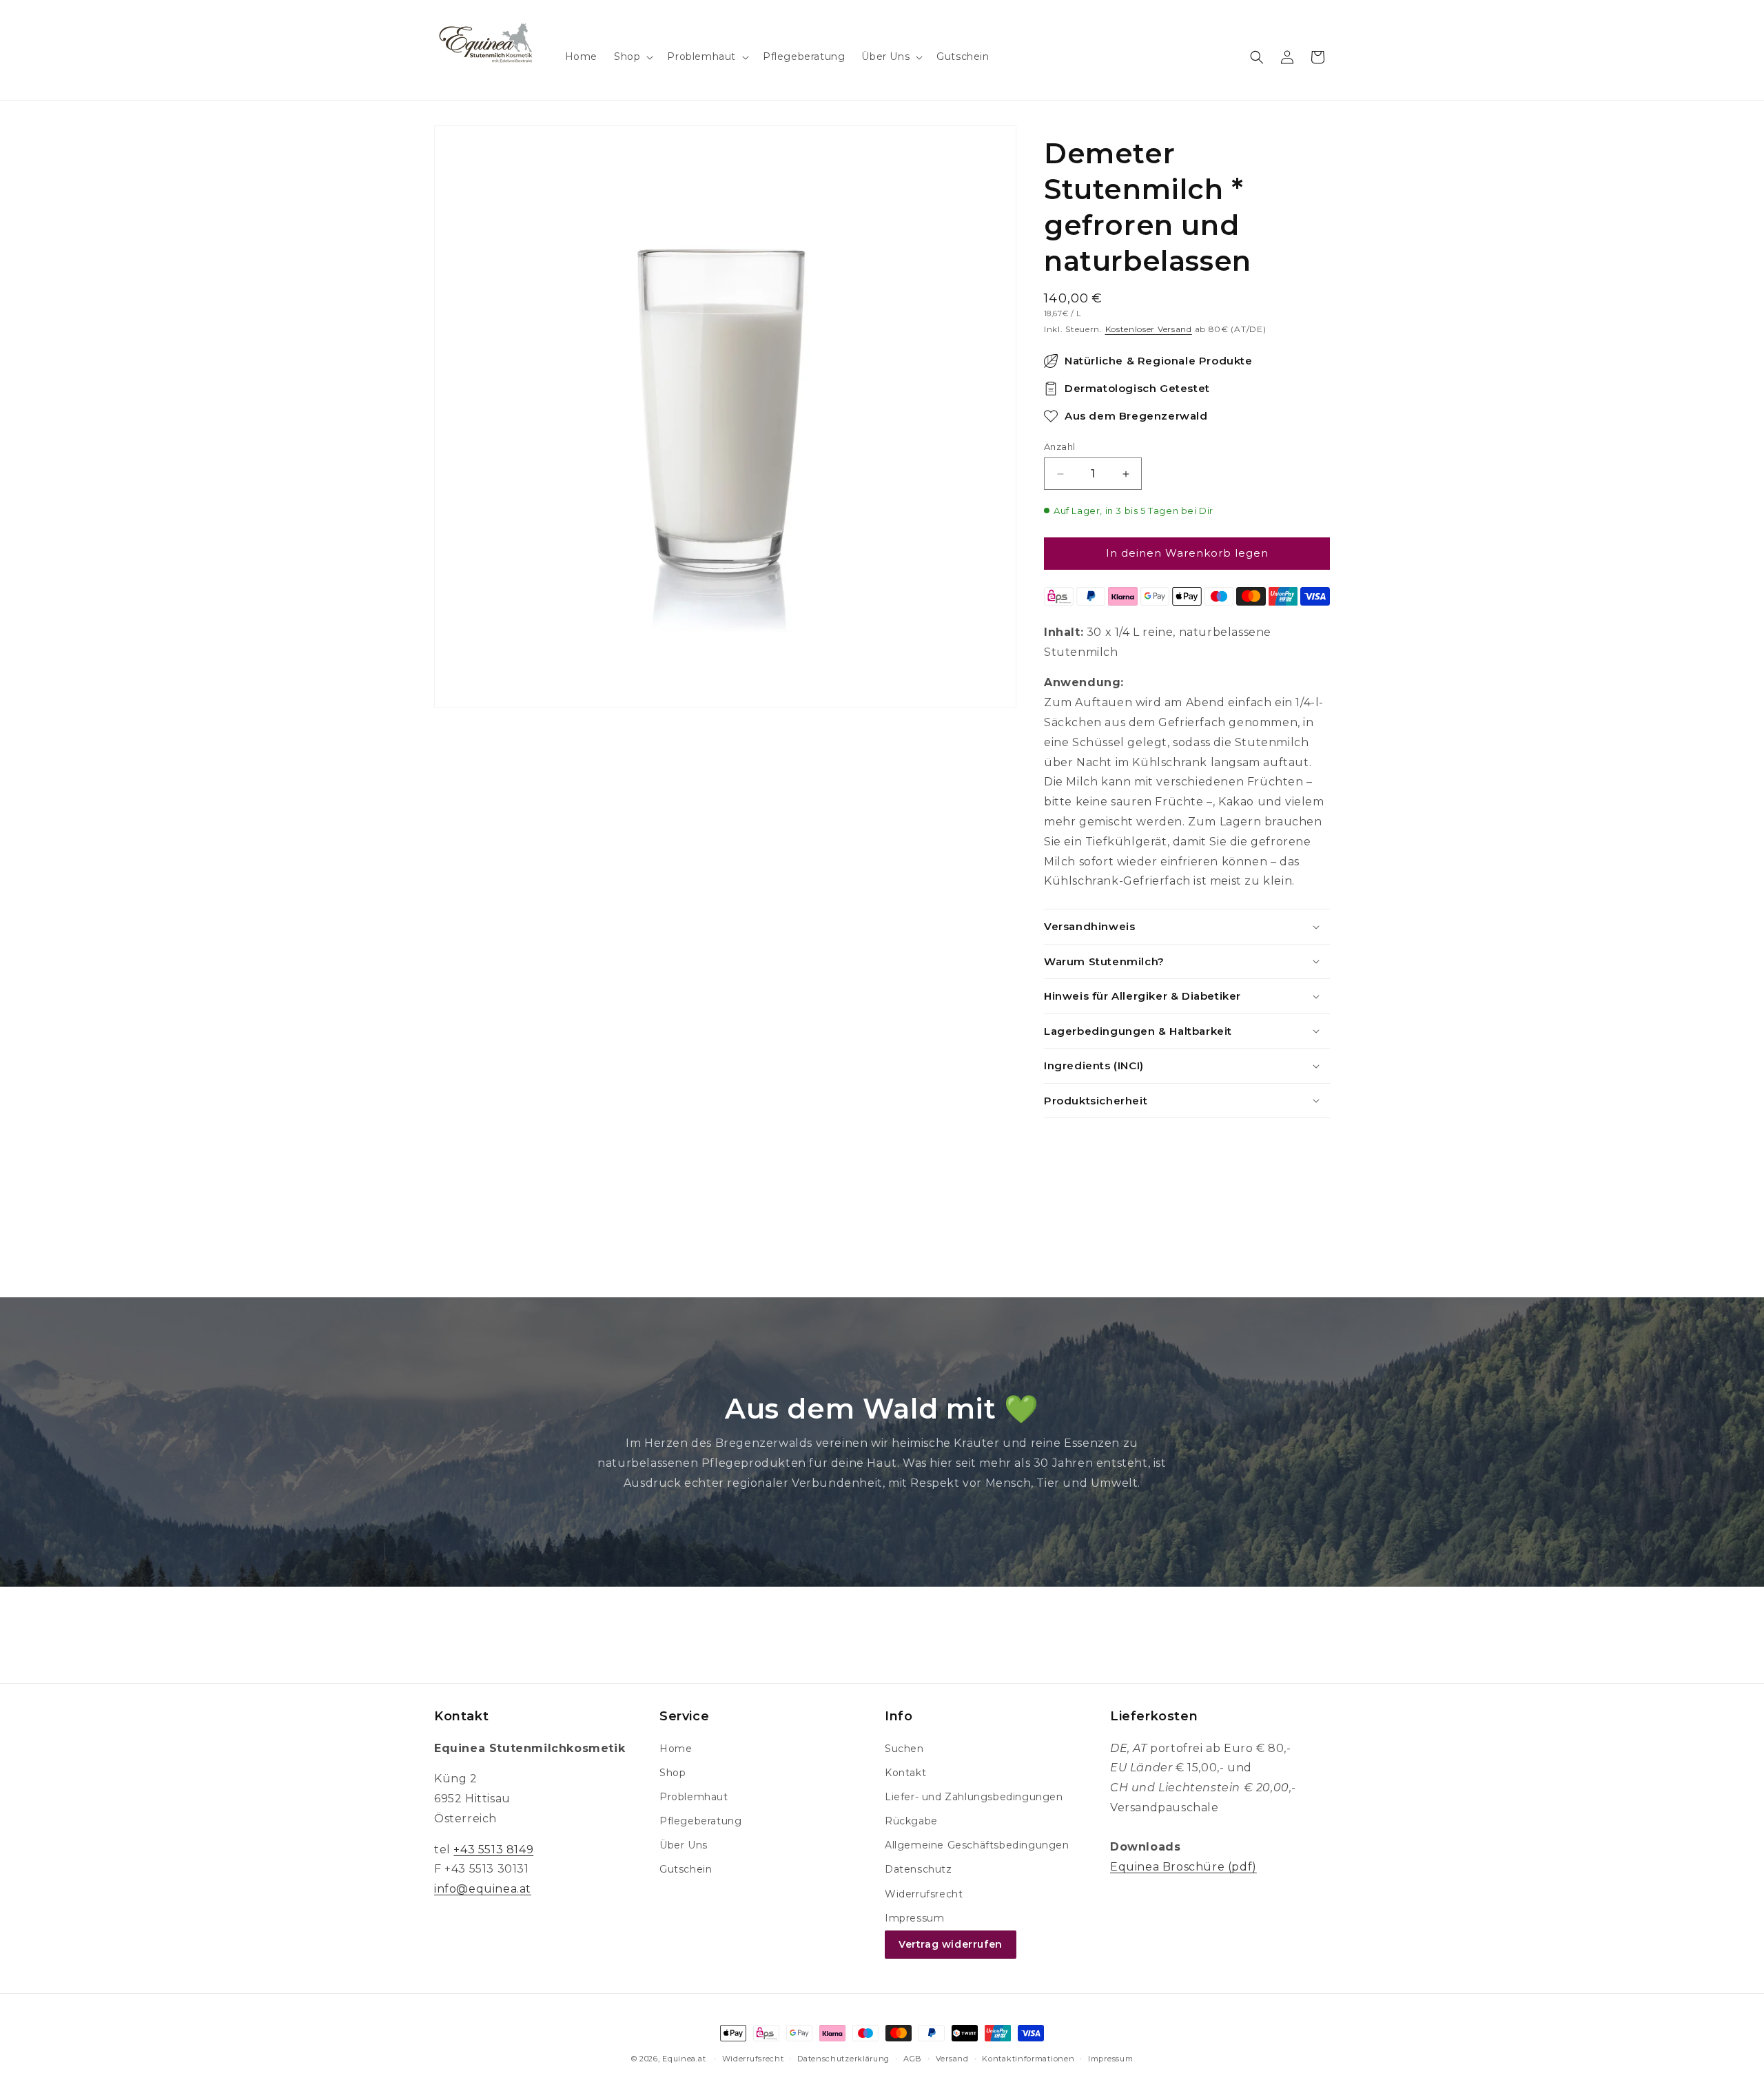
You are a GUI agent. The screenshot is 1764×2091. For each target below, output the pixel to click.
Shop (673, 1773)
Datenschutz (919, 1869)
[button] (632, 56)
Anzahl (1059, 446)
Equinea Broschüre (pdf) (1183, 1867)
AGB (913, 2059)
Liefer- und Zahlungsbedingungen (974, 1797)
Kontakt (905, 1773)
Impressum (914, 1918)
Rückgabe (911, 1821)
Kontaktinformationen (1028, 2059)
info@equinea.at (483, 1889)
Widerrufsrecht (924, 1894)
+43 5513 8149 (493, 1850)
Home (676, 1749)
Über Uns (684, 1845)
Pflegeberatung (700, 1821)
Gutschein (686, 1869)
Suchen (904, 1749)
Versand (952, 2059)
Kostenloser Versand (1149, 329)
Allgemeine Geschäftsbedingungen (977, 1845)
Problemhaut (694, 1797)
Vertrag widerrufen (951, 1944)
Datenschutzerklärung (843, 2059)
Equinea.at (684, 2059)
